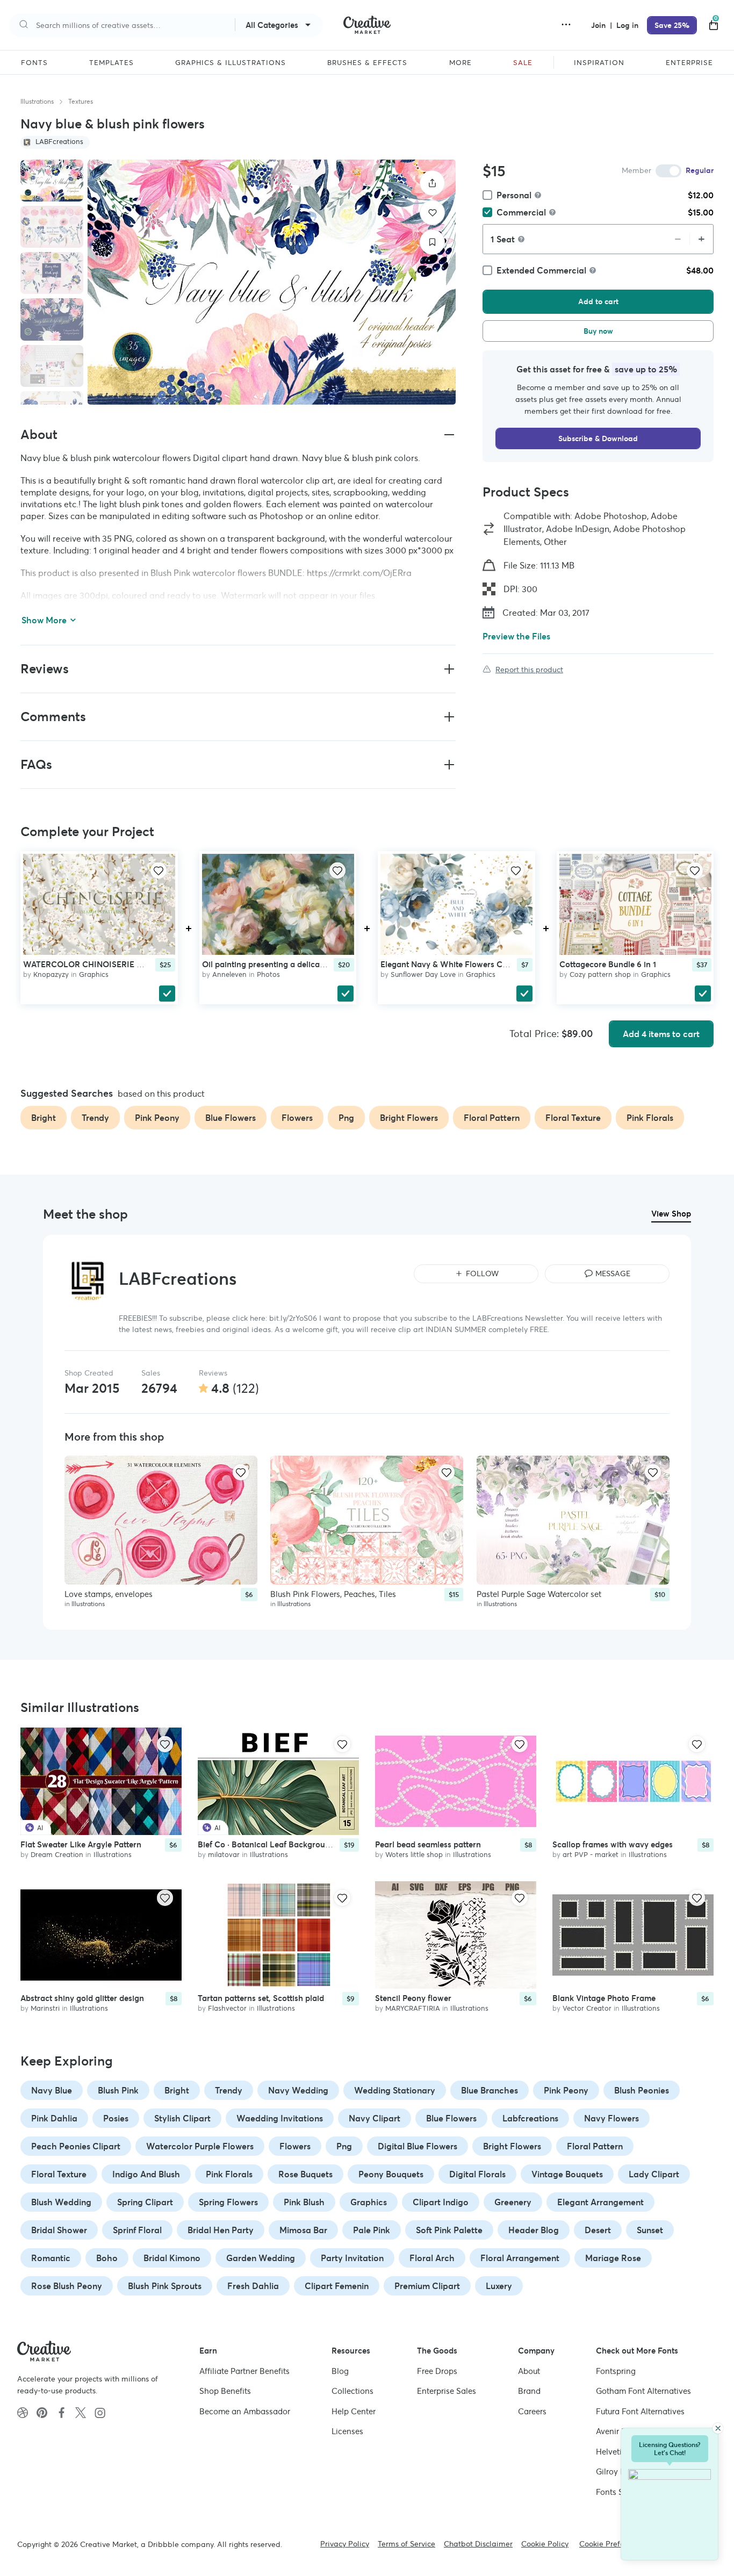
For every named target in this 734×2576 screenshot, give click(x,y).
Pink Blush (304, 2202)
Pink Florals (229, 2174)
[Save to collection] (432, 242)
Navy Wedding (298, 2090)
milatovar (224, 1855)
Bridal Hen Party (221, 2230)
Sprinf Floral (137, 2230)
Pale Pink (372, 2230)
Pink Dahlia (54, 2118)
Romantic (51, 2258)
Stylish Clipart (182, 2118)
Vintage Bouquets (567, 2174)
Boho (107, 2258)
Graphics (94, 974)
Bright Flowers (512, 2146)
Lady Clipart (654, 2174)
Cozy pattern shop (600, 974)
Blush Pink (118, 2090)
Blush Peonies (642, 2090)
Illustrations (37, 101)
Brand (529, 2391)
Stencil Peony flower (413, 1998)
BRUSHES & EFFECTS (367, 63)
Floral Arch (432, 2258)
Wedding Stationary (395, 2090)
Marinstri (45, 2008)
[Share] (432, 183)
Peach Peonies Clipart (76, 2146)
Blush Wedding (61, 2202)
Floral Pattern (595, 2146)
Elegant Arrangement (600, 2202)
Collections (352, 2391)
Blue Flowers (451, 2118)
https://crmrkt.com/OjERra (359, 573)
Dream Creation (57, 1855)
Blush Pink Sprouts (165, 2286)
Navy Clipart (375, 2118)
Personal (514, 195)
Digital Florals (477, 2174)
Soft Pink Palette (449, 2230)
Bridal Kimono (172, 2258)
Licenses (347, 2431)
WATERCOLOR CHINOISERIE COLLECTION (106, 964)
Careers (532, 2411)
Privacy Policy (345, 2544)
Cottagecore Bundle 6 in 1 (608, 964)
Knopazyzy (51, 974)
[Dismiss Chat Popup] (718, 2428)
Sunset (650, 2230)
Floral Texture (59, 2174)
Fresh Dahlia (253, 2286)
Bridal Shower (59, 2230)
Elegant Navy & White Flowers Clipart (451, 964)
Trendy (229, 2090)
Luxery (499, 2286)
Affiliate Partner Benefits (244, 2371)
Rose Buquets (305, 2174)
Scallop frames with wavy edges (613, 1844)
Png (344, 2146)
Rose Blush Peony (67, 2286)
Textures (81, 101)
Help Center (354, 2411)
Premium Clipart (427, 2286)
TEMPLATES (111, 63)
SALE (523, 63)
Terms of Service (406, 2544)
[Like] (432, 213)
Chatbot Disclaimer (478, 2544)
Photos (268, 974)
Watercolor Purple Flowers (200, 2146)
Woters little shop (414, 1855)
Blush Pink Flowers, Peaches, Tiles (333, 1593)
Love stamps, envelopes (109, 1593)
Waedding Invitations (280, 2118)
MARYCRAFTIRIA (413, 2008)
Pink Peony (566, 2090)
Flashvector (227, 2008)
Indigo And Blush (146, 2174)
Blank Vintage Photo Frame (604, 1998)
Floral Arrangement (520, 2258)
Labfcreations (530, 2118)
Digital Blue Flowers (418, 2146)
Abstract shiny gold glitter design (82, 1998)
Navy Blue (52, 2090)
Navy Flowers (611, 2118)
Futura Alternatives (640, 2411)
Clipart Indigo (441, 2202)
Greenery (513, 2202)
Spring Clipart (145, 2202)
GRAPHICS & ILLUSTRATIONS (231, 63)
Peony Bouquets (391, 2174)
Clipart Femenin (337, 2286)
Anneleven (229, 974)
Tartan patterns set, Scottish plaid (261, 1998)
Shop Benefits (225, 2391)
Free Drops (437, 2371)
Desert (598, 2230)
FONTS (34, 63)
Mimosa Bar (303, 2230)
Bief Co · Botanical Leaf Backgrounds (268, 1844)
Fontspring (616, 2371)
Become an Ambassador (245, 2411)
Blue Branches (490, 2090)
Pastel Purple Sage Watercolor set (539, 1593)
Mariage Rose (613, 2258)
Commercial (521, 212)
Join (599, 25)
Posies (116, 2118)
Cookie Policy (545, 2544)
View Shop (671, 1214)
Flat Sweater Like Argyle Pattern (81, 1844)
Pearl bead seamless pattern (428, 1844)
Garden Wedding (261, 2258)
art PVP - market (591, 1855)
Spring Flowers (228, 2202)
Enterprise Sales (447, 2391)
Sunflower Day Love (423, 974)
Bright (177, 2090)
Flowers (295, 2146)
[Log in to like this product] (159, 870)
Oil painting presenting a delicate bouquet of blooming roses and (324, 964)
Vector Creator (587, 2008)
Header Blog (534, 2230)
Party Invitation (352, 2258)
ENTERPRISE (689, 63)
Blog (340, 2371)
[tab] (52, 181)
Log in (627, 25)
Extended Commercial (541, 270)
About (529, 2371)
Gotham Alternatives (643, 2391)
